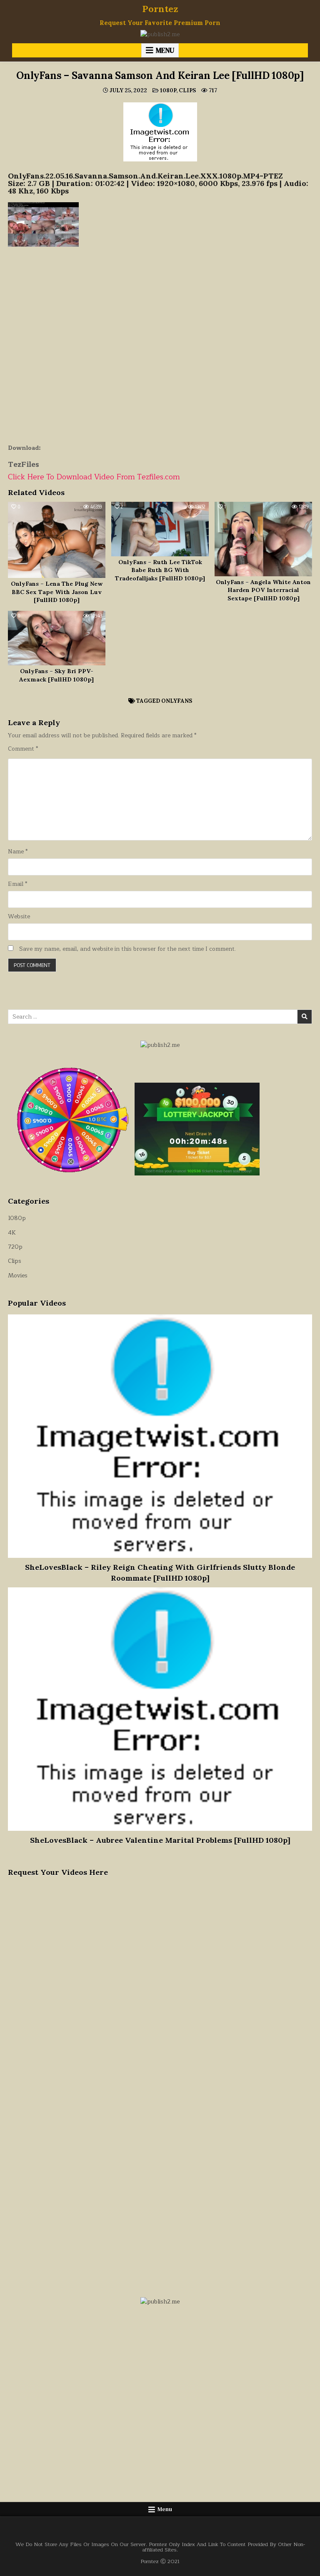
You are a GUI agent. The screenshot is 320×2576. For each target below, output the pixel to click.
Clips (187, 90)
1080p (168, 90)
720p (15, 1247)
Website (19, 917)
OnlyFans (177, 701)
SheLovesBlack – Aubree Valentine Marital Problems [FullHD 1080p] (160, 1840)
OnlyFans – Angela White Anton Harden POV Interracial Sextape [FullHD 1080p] (263, 590)
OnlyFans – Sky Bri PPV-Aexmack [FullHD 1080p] (56, 675)
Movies (18, 1276)
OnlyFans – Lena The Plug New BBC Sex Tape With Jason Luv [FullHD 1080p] (57, 592)
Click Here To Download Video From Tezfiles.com (94, 477)
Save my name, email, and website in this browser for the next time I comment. (127, 949)
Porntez (160, 9)
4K (12, 1233)
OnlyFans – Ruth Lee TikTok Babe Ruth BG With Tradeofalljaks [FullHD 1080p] (160, 570)
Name (18, 852)
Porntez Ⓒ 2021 (160, 2561)
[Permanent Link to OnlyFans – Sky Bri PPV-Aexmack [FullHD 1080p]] (56, 638)
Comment (23, 749)
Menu (165, 50)
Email (17, 884)
